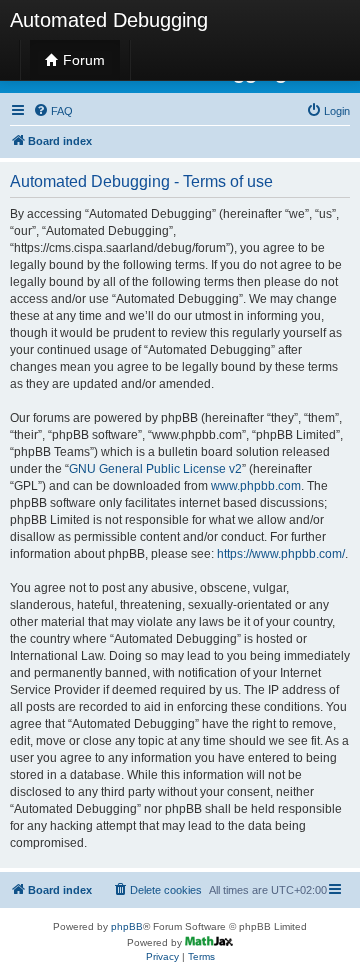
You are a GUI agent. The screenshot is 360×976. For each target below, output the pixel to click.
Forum (82, 60)
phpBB (127, 926)
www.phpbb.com (256, 486)
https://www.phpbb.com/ (281, 554)
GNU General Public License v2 (155, 469)
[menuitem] (53, 111)
